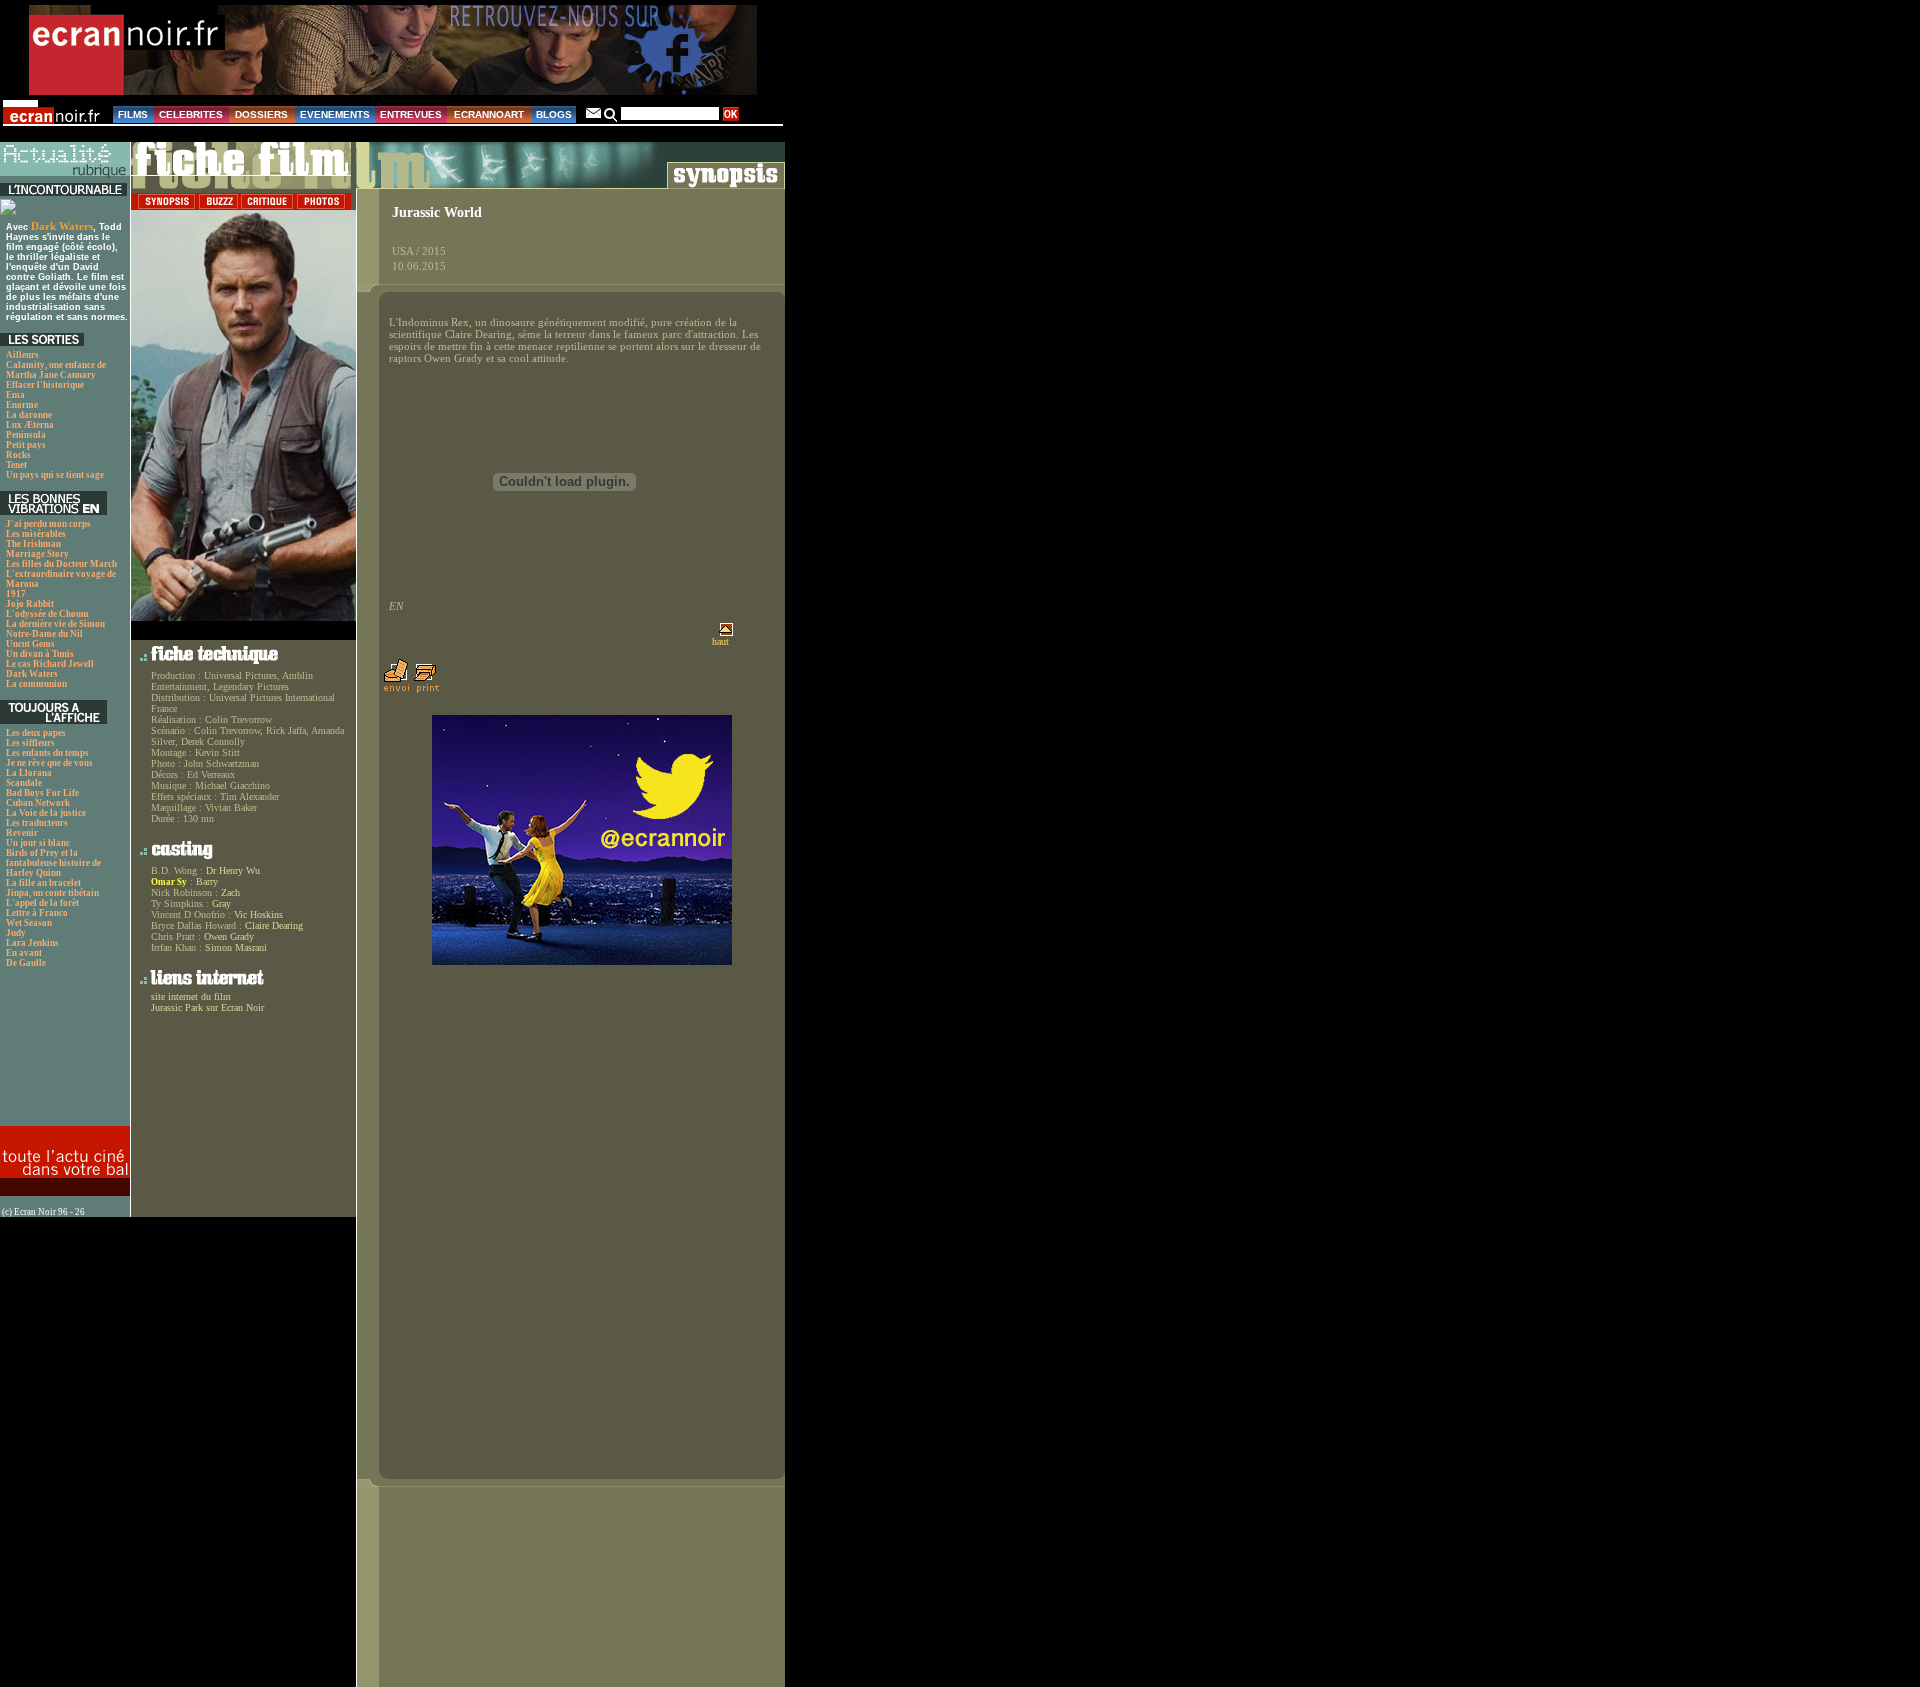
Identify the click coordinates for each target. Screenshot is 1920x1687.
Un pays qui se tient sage (55, 475)
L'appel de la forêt (42, 903)
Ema (15, 395)
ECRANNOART (489, 114)
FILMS (133, 114)
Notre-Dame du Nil (44, 634)
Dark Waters (62, 226)
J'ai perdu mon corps (48, 524)
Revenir (22, 833)
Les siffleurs (30, 743)
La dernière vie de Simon (55, 624)
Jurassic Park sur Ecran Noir (207, 1007)
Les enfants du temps (47, 753)
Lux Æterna (30, 425)
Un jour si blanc (38, 843)
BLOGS (554, 114)
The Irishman (33, 544)
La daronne (29, 415)
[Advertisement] (62, 1052)
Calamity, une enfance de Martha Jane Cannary (56, 370)
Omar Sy (169, 882)
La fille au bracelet (43, 883)
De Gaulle (26, 963)
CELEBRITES (191, 114)
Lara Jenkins (32, 943)
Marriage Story (37, 554)
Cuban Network (38, 803)
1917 (16, 594)
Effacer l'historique (45, 385)
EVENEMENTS (335, 114)
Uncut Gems (30, 644)
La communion (36, 684)
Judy (16, 933)
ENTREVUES (411, 114)
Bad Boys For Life (42, 793)
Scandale (24, 783)
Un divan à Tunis (40, 654)
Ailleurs (22, 355)
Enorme (22, 405)
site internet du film (191, 996)
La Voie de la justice (46, 813)
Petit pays (26, 445)
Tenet (16, 465)
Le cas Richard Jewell (50, 664)
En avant (24, 953)
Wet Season (29, 923)
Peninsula (26, 435)
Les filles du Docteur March (61, 564)
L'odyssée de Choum (47, 614)
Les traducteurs (37, 823)
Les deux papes (36, 733)
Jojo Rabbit (30, 604)
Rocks (18, 455)
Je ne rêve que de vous (49, 763)
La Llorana (29, 773)
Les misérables (36, 534)
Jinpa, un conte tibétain (52, 893)
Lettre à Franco (37, 913)
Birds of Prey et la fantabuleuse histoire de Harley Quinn (53, 863)
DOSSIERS (261, 114)
